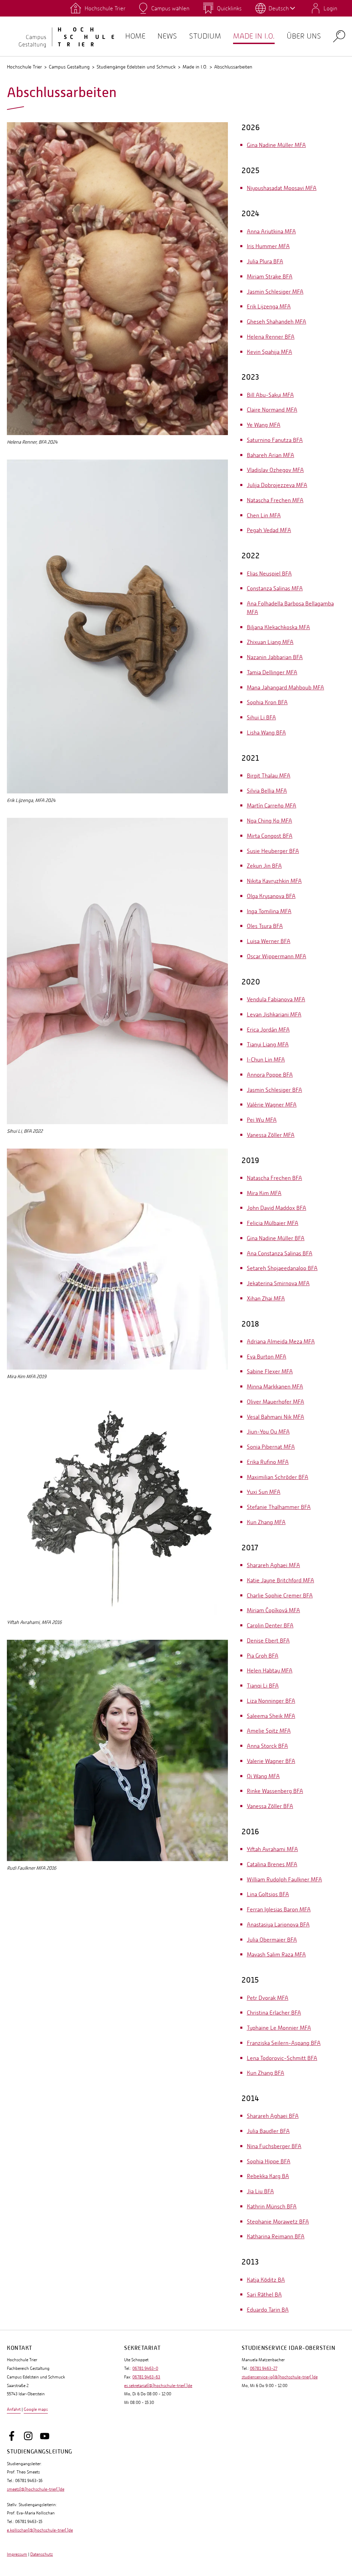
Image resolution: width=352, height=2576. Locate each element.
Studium (205, 36)
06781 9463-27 (264, 2368)
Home (135, 36)
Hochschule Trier (24, 67)
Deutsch (279, 8)
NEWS (167, 36)
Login (330, 8)
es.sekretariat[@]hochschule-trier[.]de (158, 2386)
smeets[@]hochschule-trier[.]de (36, 2489)
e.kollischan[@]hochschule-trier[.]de (40, 2530)
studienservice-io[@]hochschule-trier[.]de (280, 2377)
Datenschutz (42, 2554)
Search (339, 36)
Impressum (17, 2554)
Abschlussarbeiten (233, 67)
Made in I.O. (254, 36)
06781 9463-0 (145, 2368)
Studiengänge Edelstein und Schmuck (136, 67)
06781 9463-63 (146, 2377)
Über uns (304, 36)
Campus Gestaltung (69, 67)
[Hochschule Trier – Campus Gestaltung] (62, 36)
